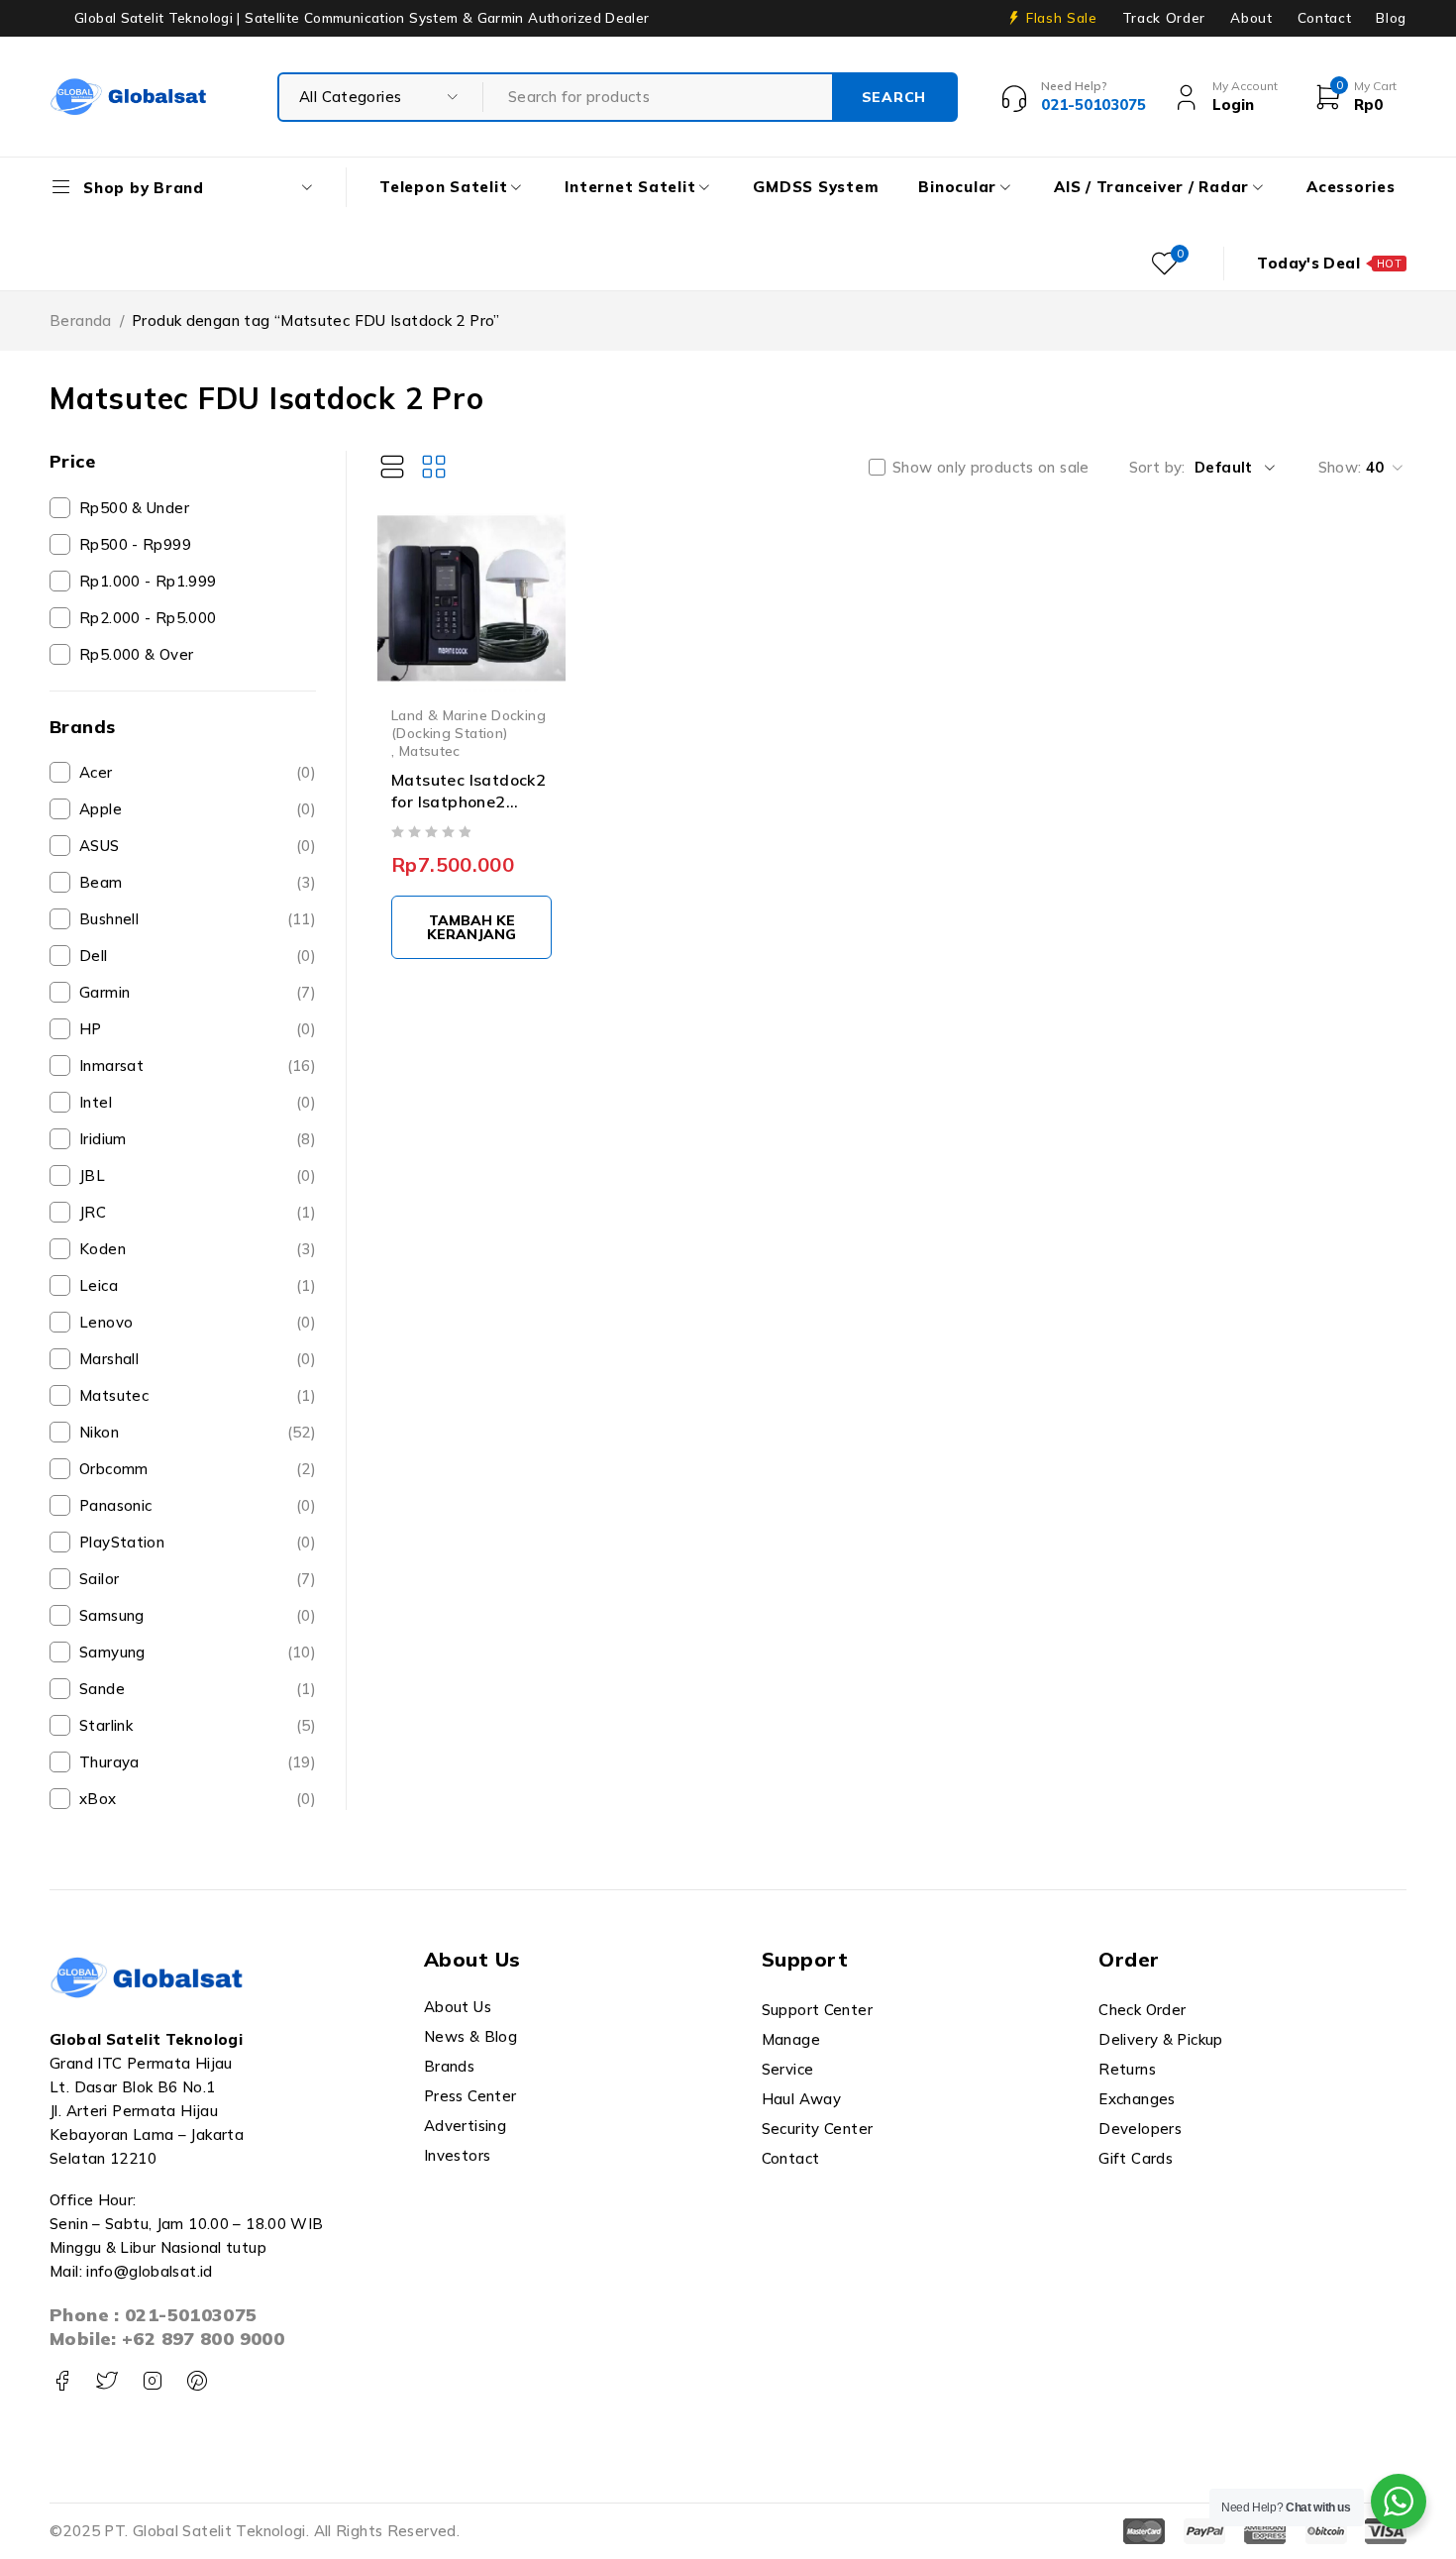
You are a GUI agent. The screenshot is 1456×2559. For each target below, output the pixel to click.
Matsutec (198, 1395)
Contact (1325, 18)
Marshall (198, 1359)
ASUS (198, 846)
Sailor (198, 1579)
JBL (198, 1175)
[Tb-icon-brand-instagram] (152, 2381)
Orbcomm (198, 1469)
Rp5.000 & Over (136, 654)
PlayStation (198, 1542)
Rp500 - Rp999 (135, 544)
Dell (198, 956)
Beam (198, 882)
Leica (198, 1285)
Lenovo (198, 1322)
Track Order (1164, 18)
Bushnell (198, 919)
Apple (198, 809)
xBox (198, 1799)
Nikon (198, 1432)
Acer (198, 772)
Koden (198, 1249)
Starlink (198, 1725)
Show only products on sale (991, 468)
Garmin (198, 992)
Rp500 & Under (134, 508)
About (1251, 18)
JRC (198, 1212)
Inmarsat (198, 1066)
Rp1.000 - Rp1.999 (148, 581)
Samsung (198, 1615)
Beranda (81, 320)
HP (198, 1029)
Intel (198, 1102)
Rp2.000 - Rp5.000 (148, 618)
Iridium (198, 1139)
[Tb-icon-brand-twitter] (106, 2381)
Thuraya (198, 1762)
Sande (198, 1689)
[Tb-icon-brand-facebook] (62, 2381)
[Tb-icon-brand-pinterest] (197, 2381)
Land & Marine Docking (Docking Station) (468, 724)
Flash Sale (1062, 18)
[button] (471, 927)
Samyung (198, 1652)
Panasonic (198, 1505)
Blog (1391, 18)
